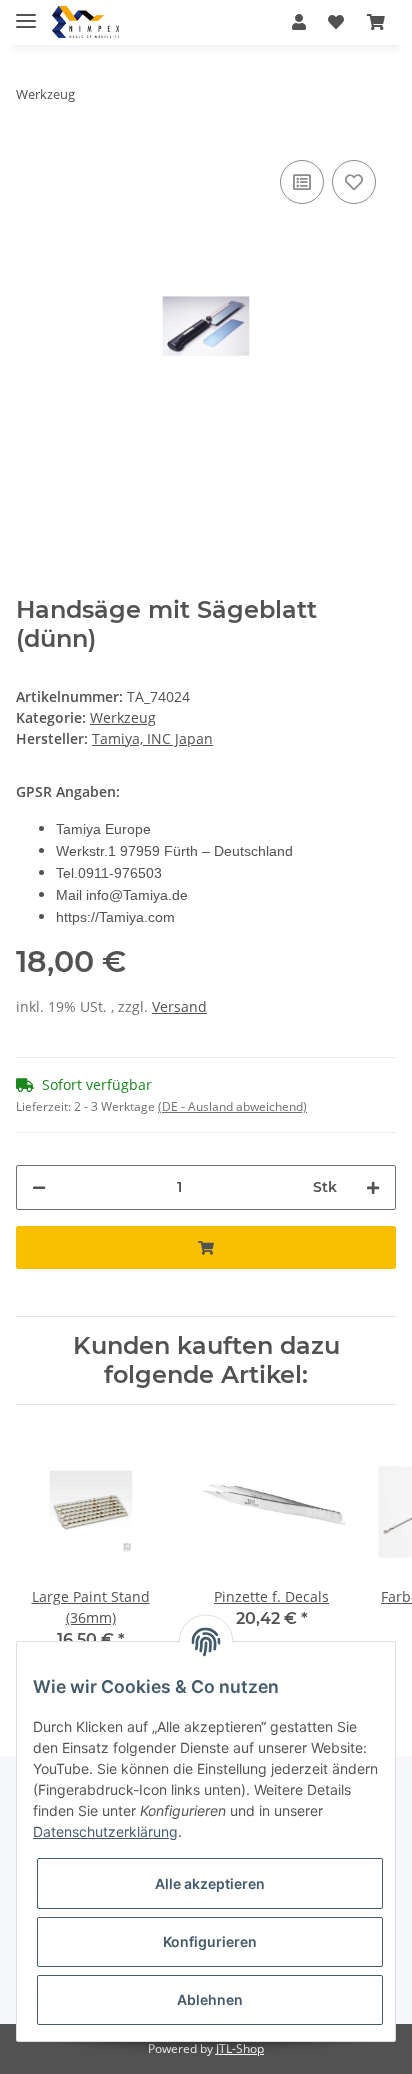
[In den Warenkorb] (206, 1247)
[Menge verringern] (39, 1187)
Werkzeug (123, 717)
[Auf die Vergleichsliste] (302, 182)
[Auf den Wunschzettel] (354, 182)
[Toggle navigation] (26, 12)
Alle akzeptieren (210, 1883)
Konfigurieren (210, 1941)
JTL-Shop (240, 2048)
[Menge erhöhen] (373, 1187)
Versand (179, 1006)
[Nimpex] (85, 22)
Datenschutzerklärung (105, 1831)
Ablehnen (210, 1999)
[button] (299, 22)
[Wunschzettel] (336, 22)
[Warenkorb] (376, 22)
